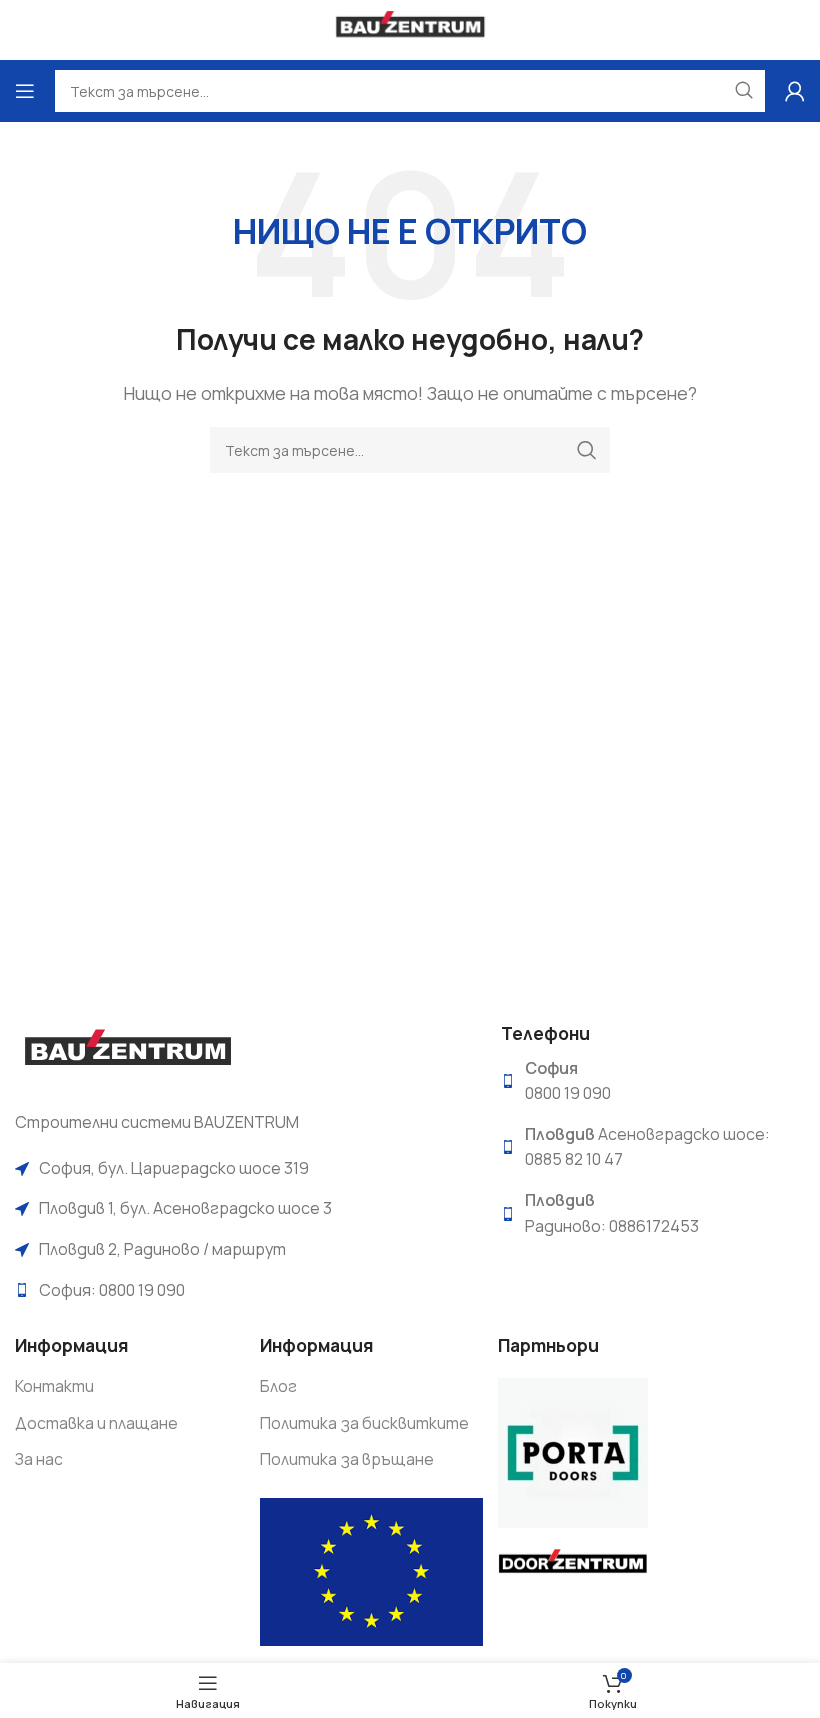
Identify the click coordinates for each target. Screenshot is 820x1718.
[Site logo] (410, 28)
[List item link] (243, 1169)
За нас (39, 1459)
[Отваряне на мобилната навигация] (25, 91)
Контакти (54, 1386)
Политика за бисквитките (364, 1423)
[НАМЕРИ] (587, 450)
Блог (278, 1386)
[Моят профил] (795, 91)
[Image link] (127, 1054)
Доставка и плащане (96, 1423)
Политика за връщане (347, 1459)
